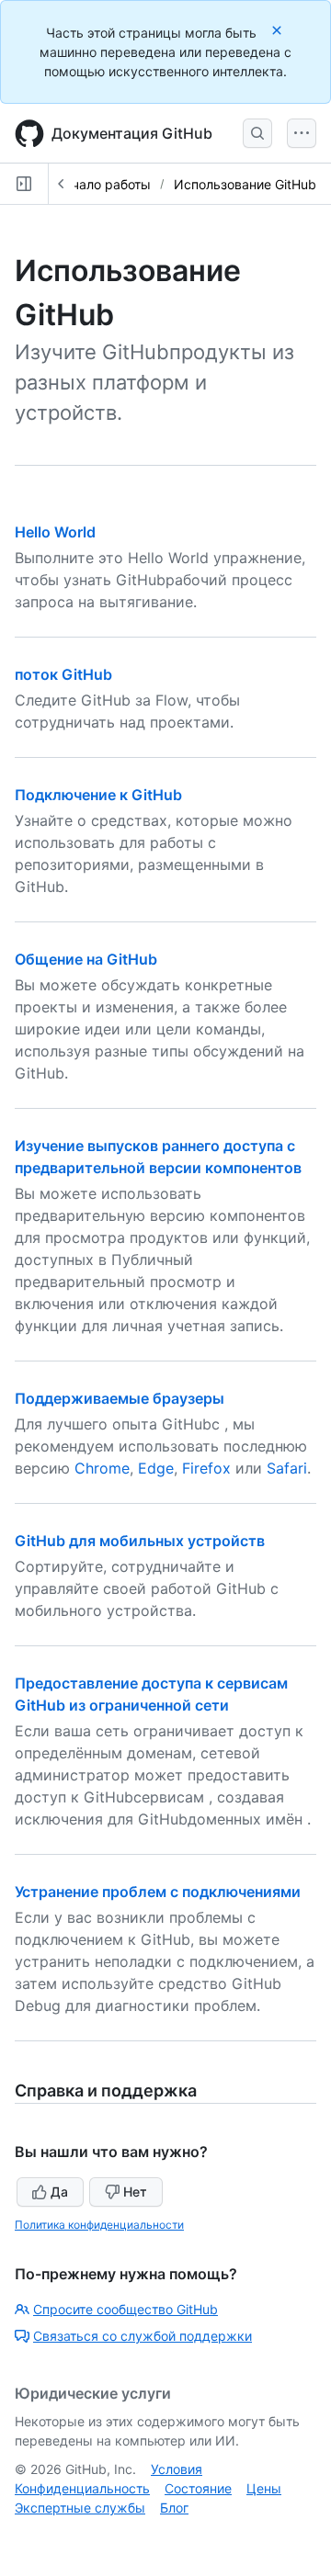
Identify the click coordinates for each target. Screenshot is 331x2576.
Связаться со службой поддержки (143, 2336)
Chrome (102, 1468)
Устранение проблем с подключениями (158, 1892)
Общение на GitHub (86, 959)
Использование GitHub (245, 184)
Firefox (206, 1468)
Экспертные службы (80, 2508)
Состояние (198, 2488)
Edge (156, 1468)
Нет (135, 2192)
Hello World (55, 532)
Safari (287, 1468)
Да (59, 2192)
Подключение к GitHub (98, 795)
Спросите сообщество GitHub (126, 2309)
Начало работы (103, 184)
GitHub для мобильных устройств (140, 1541)
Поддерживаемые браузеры (120, 1398)
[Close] (279, 30)
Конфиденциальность (82, 2488)
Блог (174, 2508)
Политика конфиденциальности (99, 2225)
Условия (177, 2469)
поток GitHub (63, 674)
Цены (264, 2488)
